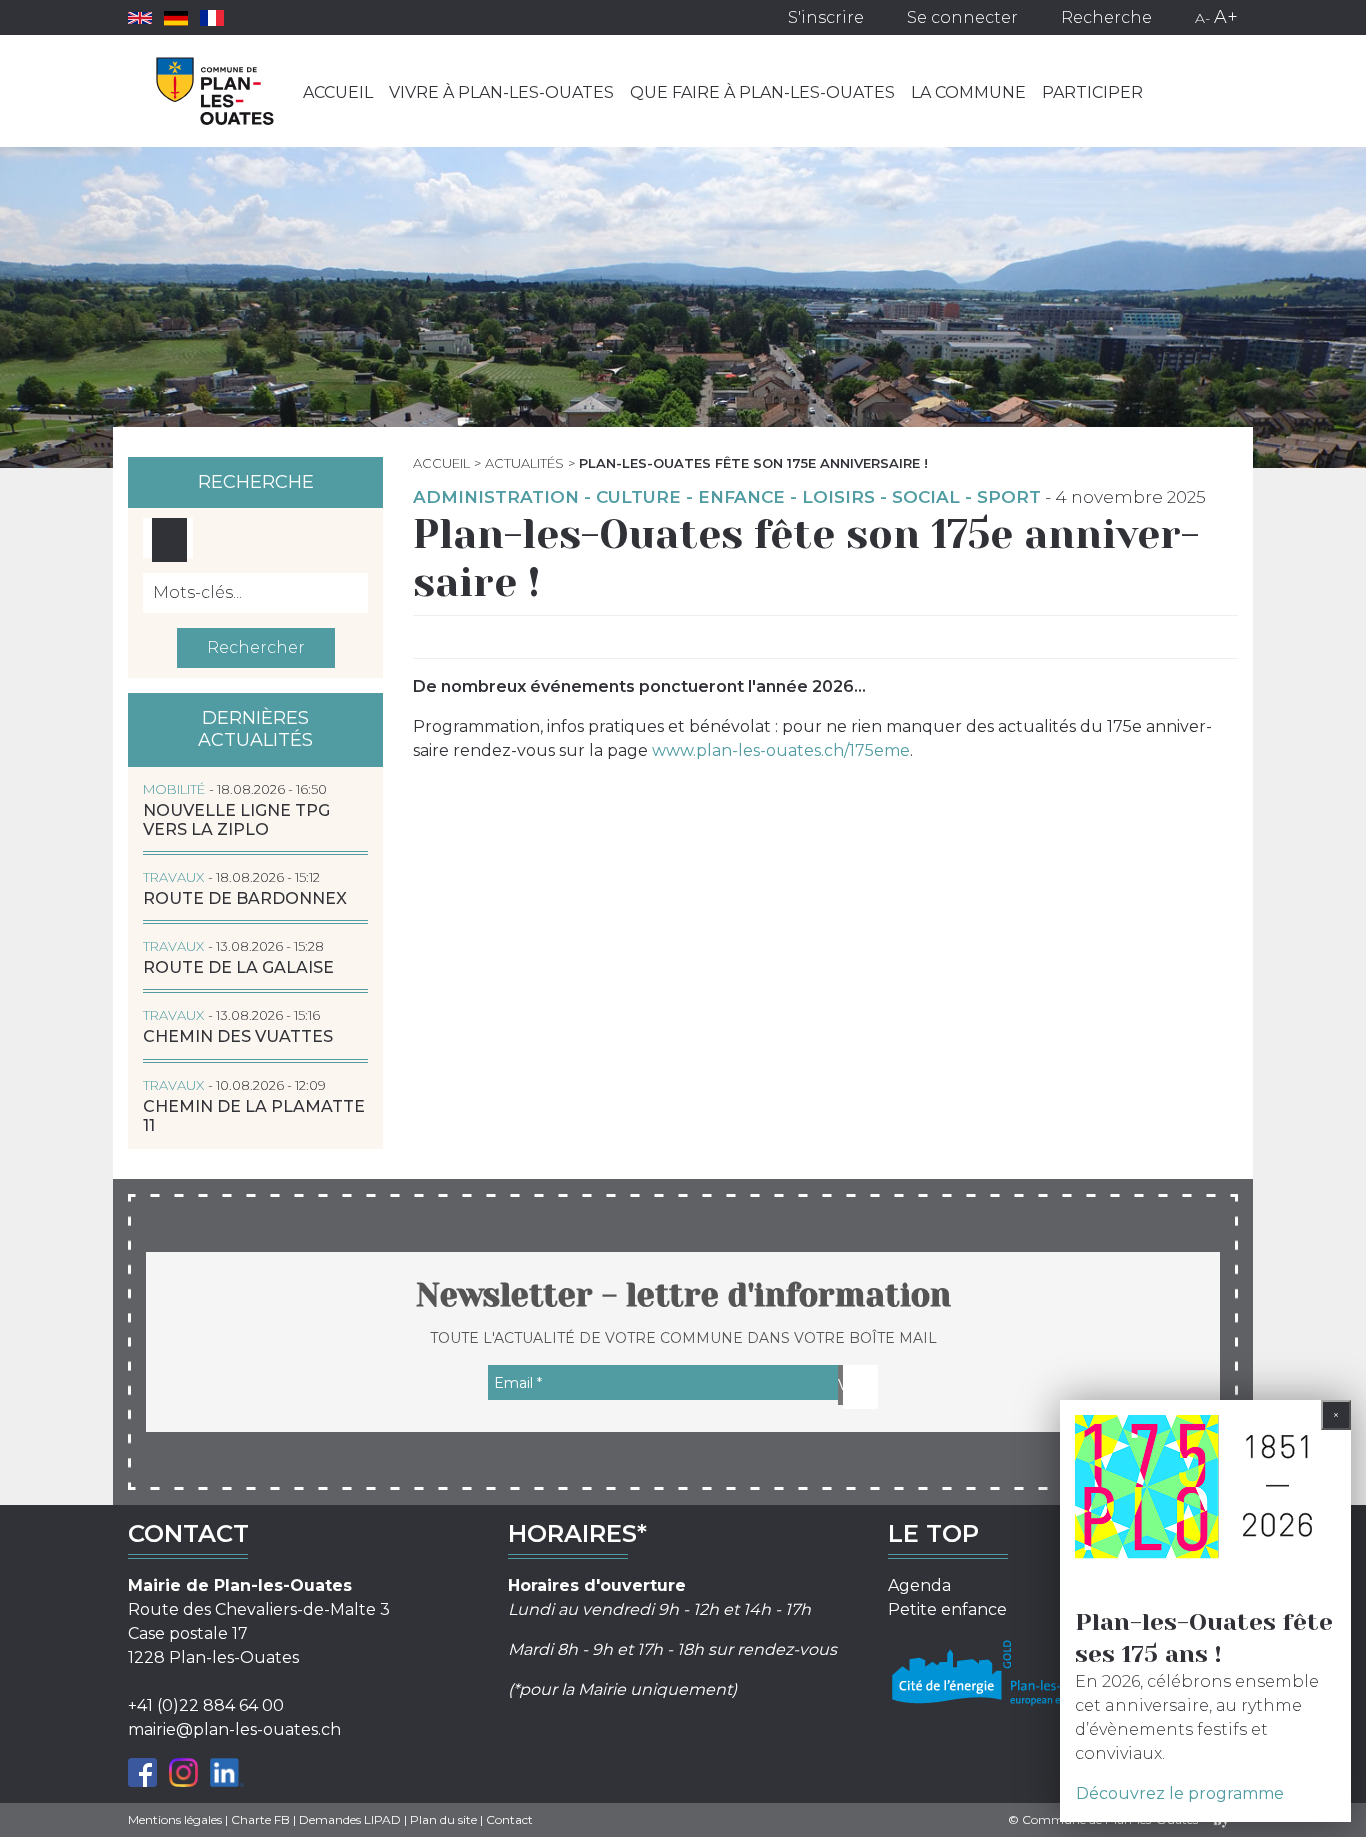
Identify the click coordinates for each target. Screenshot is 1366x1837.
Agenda (919, 1585)
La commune (968, 92)
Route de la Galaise (238, 967)
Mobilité (174, 789)
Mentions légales (175, 1819)
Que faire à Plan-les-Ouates (762, 92)
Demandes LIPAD (350, 1819)
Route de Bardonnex (245, 898)
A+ (1226, 17)
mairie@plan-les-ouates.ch (234, 1729)
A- (1202, 18)
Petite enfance (947, 1609)
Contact (509, 1819)
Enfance (741, 497)
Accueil (338, 92)
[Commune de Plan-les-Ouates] (215, 91)
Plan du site (443, 1819)
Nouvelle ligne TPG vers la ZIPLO (236, 820)
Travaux (173, 877)
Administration (496, 497)
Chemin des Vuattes (238, 1036)
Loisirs (838, 497)
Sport (1009, 497)
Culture (638, 497)
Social (926, 497)
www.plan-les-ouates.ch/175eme (781, 750)
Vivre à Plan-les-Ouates (501, 92)
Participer (1092, 92)
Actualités (524, 463)
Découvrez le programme (1180, 1793)
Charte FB (260, 1819)
